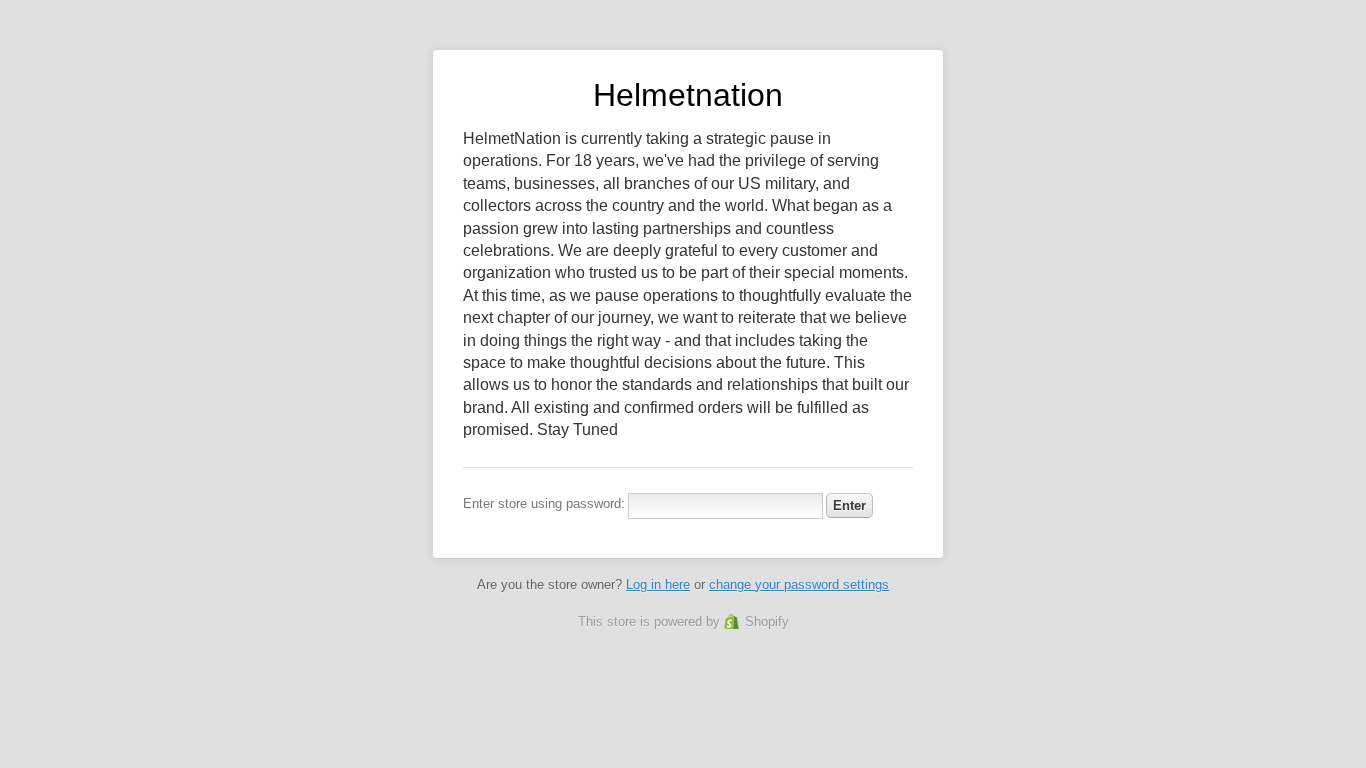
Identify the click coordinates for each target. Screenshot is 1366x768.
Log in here (658, 584)
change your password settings (799, 584)
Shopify (767, 621)
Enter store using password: (544, 503)
